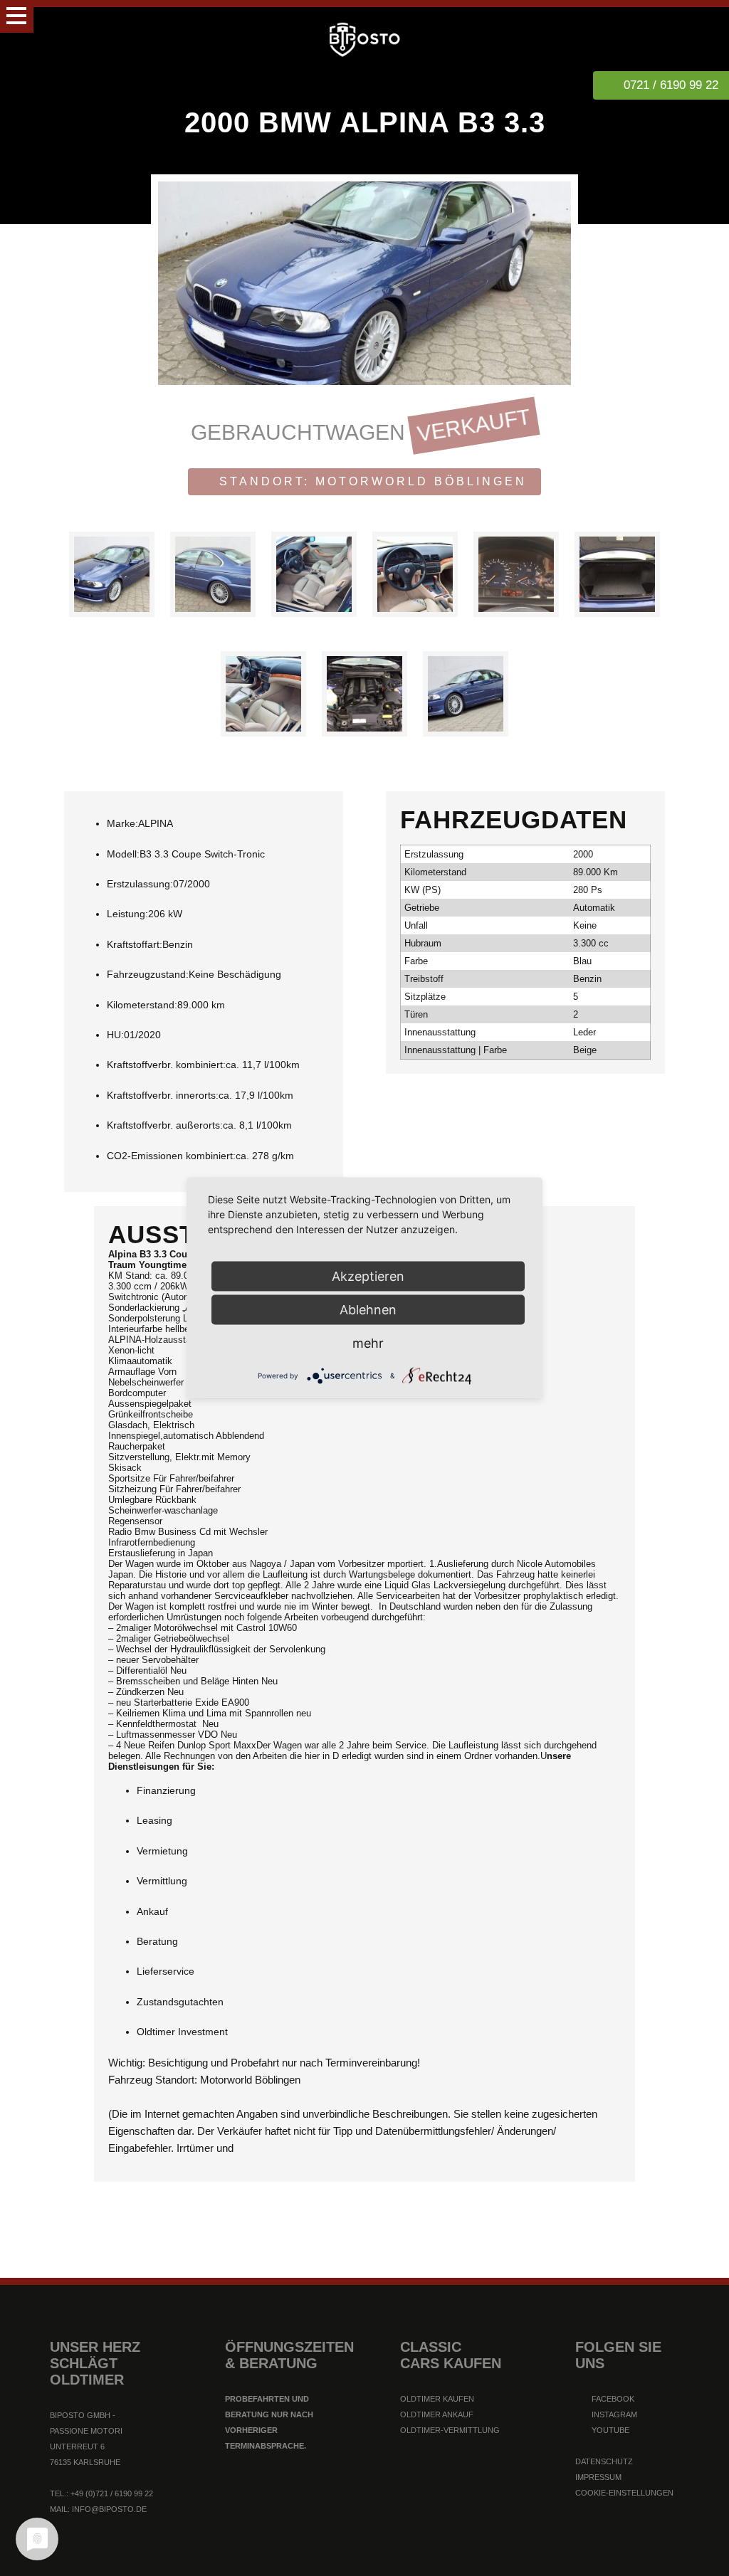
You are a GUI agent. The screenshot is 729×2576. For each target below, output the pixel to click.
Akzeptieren (368, 1276)
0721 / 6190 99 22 (671, 85)
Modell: (123, 854)
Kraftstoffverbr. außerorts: (165, 1125)
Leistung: (127, 914)
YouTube (609, 2430)
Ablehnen (368, 1310)
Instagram (613, 2414)
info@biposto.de (109, 2509)
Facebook (612, 2399)
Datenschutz (604, 2461)
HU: (115, 1035)
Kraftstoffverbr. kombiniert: (166, 1065)
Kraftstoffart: (135, 944)
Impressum (598, 2477)
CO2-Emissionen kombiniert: (171, 1156)
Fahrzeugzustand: (148, 974)
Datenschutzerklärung (304, 2557)
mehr (368, 1343)
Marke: (122, 823)
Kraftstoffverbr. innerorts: (163, 1095)
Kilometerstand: (142, 1005)
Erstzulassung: (140, 884)
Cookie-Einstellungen (624, 2493)
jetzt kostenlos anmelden (364, 2500)
